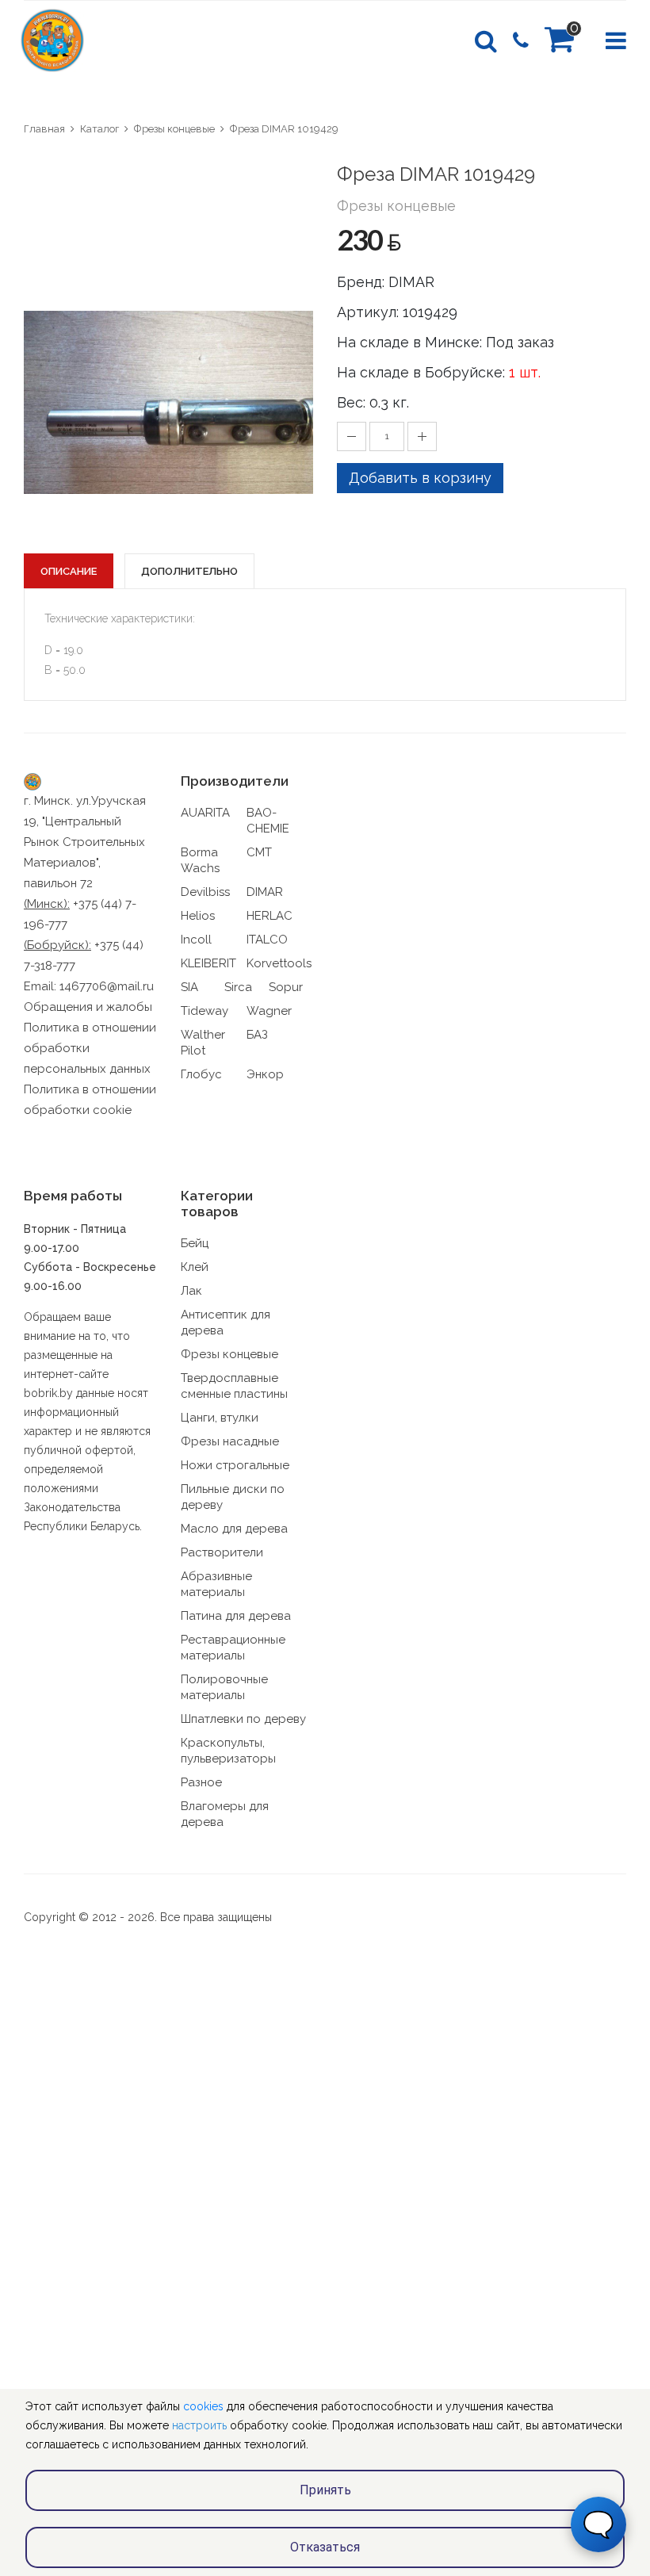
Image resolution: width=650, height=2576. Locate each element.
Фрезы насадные (230, 1441)
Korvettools (279, 963)
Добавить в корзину (420, 478)
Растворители (222, 1552)
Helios (198, 916)
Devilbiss (205, 892)
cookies (203, 2406)
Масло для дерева (234, 1529)
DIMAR (265, 892)
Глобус (201, 1074)
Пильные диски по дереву (233, 1497)
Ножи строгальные (235, 1465)
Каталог (99, 129)
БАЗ (257, 1035)
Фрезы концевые (174, 129)
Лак (191, 1291)
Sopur (286, 987)
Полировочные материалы (224, 1687)
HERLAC (270, 916)
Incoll (196, 940)
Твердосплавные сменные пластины (234, 1386)
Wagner (269, 1011)
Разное (201, 1782)
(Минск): (47, 904)
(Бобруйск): (57, 945)
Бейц (195, 1243)
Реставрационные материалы (233, 1648)
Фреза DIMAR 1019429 (284, 129)
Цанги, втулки (220, 1418)
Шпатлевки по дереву (243, 1719)
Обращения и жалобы (88, 1007)
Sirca (238, 987)
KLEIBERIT (208, 963)
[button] (299, 175)
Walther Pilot (203, 1043)
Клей (195, 1267)
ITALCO (267, 940)
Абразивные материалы (216, 1584)
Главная (44, 129)
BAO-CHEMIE (268, 821)
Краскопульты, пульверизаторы (228, 1751)
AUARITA (205, 813)
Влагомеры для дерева (225, 1814)
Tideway (205, 1011)
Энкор (265, 1074)
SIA (189, 987)
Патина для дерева (236, 1616)
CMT (259, 852)
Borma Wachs (200, 860)
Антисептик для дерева (226, 1322)
